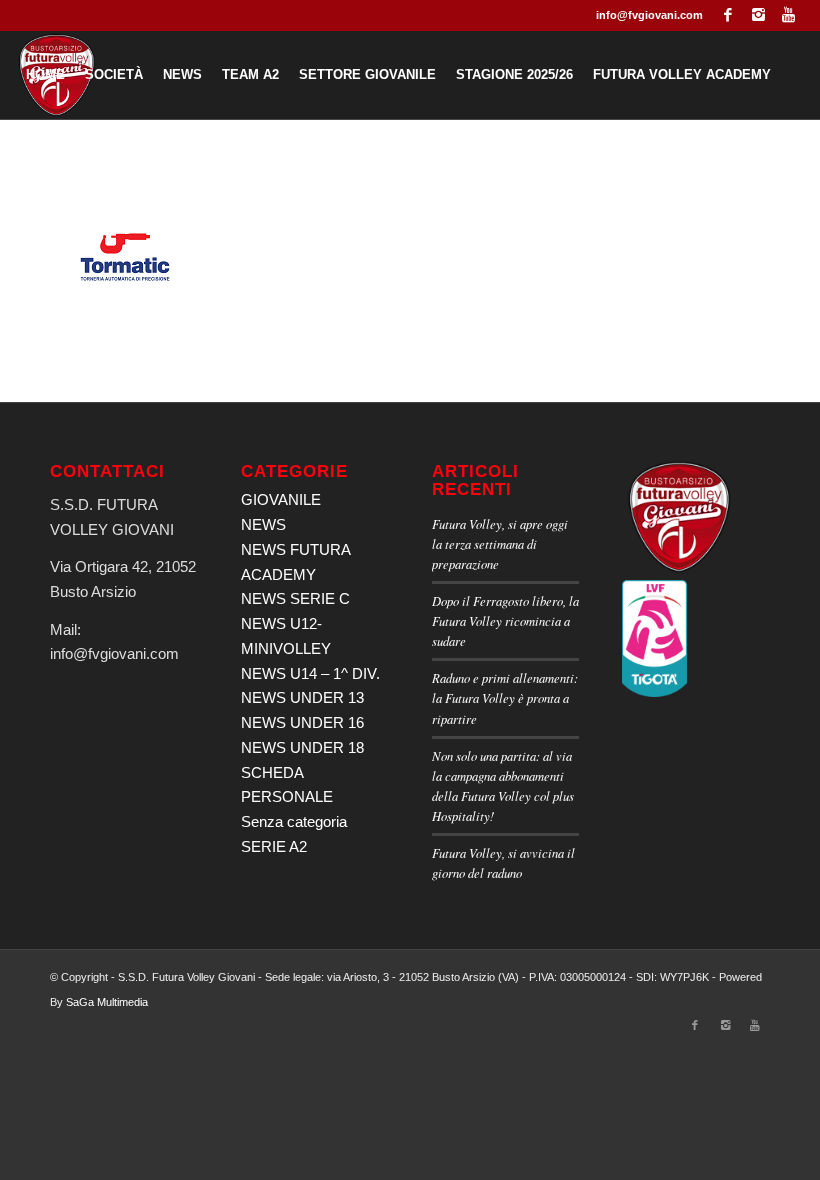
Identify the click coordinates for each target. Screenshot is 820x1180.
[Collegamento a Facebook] (728, 15)
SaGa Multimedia (107, 1002)
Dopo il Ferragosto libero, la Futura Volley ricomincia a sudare (505, 620)
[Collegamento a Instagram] (758, 15)
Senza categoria (294, 821)
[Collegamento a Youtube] (789, 15)
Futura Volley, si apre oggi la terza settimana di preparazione (500, 543)
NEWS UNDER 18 (302, 747)
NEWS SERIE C (295, 598)
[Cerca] (341, 163)
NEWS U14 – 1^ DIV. (310, 673)
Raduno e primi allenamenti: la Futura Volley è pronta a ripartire (505, 697)
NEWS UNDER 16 (302, 722)
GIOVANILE (281, 499)
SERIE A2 (274, 846)
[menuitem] (45, 75)
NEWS (263, 524)
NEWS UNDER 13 (302, 697)
